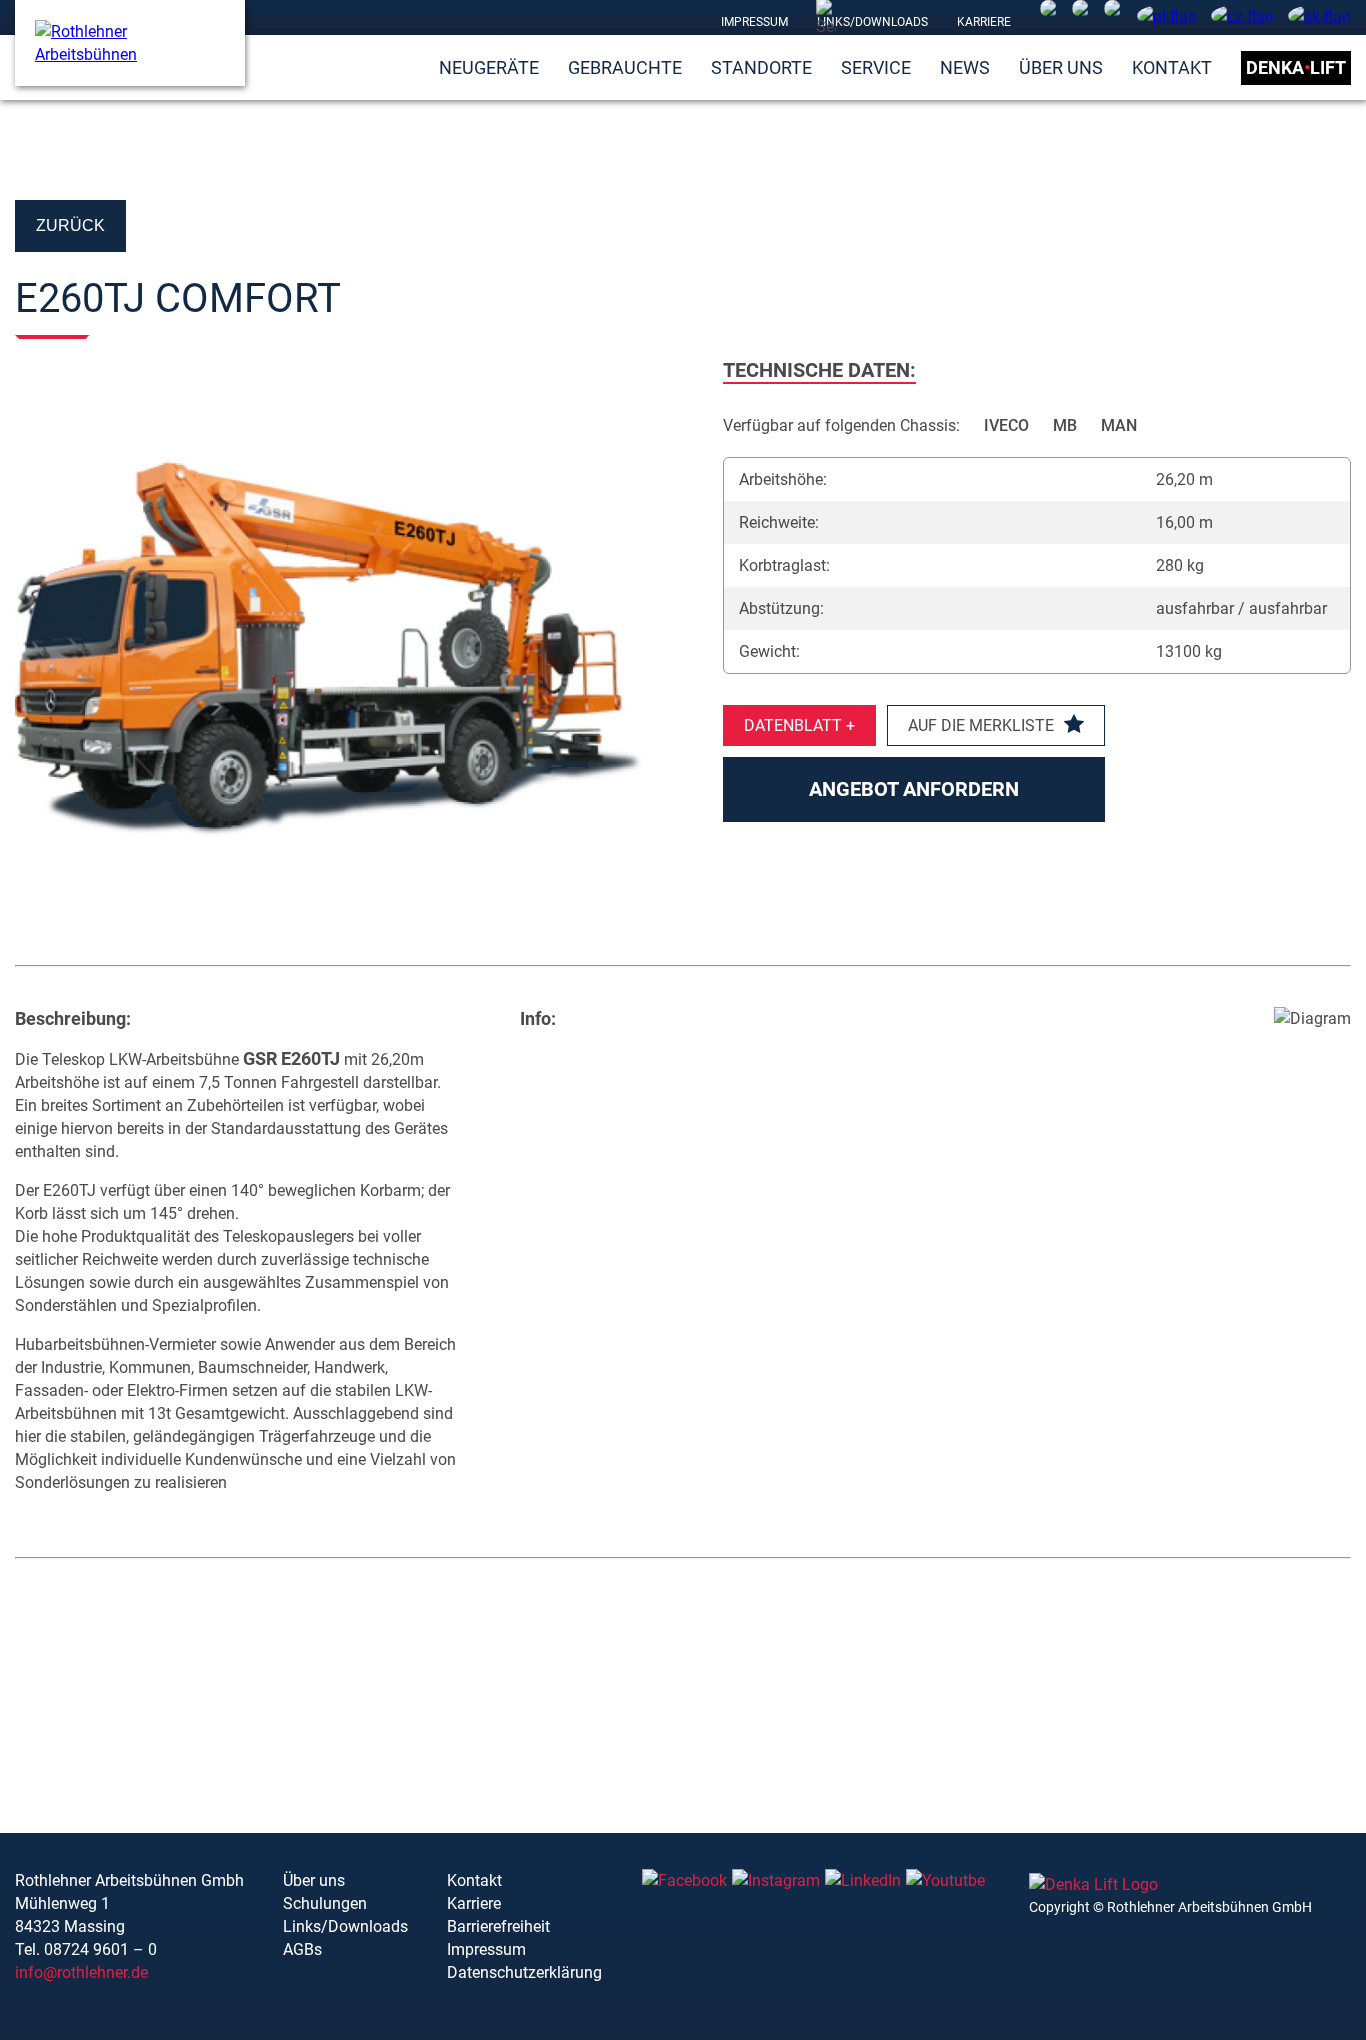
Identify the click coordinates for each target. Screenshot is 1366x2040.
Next (683, 637)
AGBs (302, 1949)
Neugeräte (489, 67)
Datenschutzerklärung (524, 1972)
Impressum (754, 21)
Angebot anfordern (914, 789)
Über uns (1061, 67)
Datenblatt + (799, 725)
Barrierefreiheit (498, 1926)
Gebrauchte (625, 67)
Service (876, 67)
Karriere (984, 21)
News (965, 67)
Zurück (70, 225)
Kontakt (1172, 67)
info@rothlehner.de (81, 1972)
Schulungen (325, 1903)
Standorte (761, 67)
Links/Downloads (872, 21)
